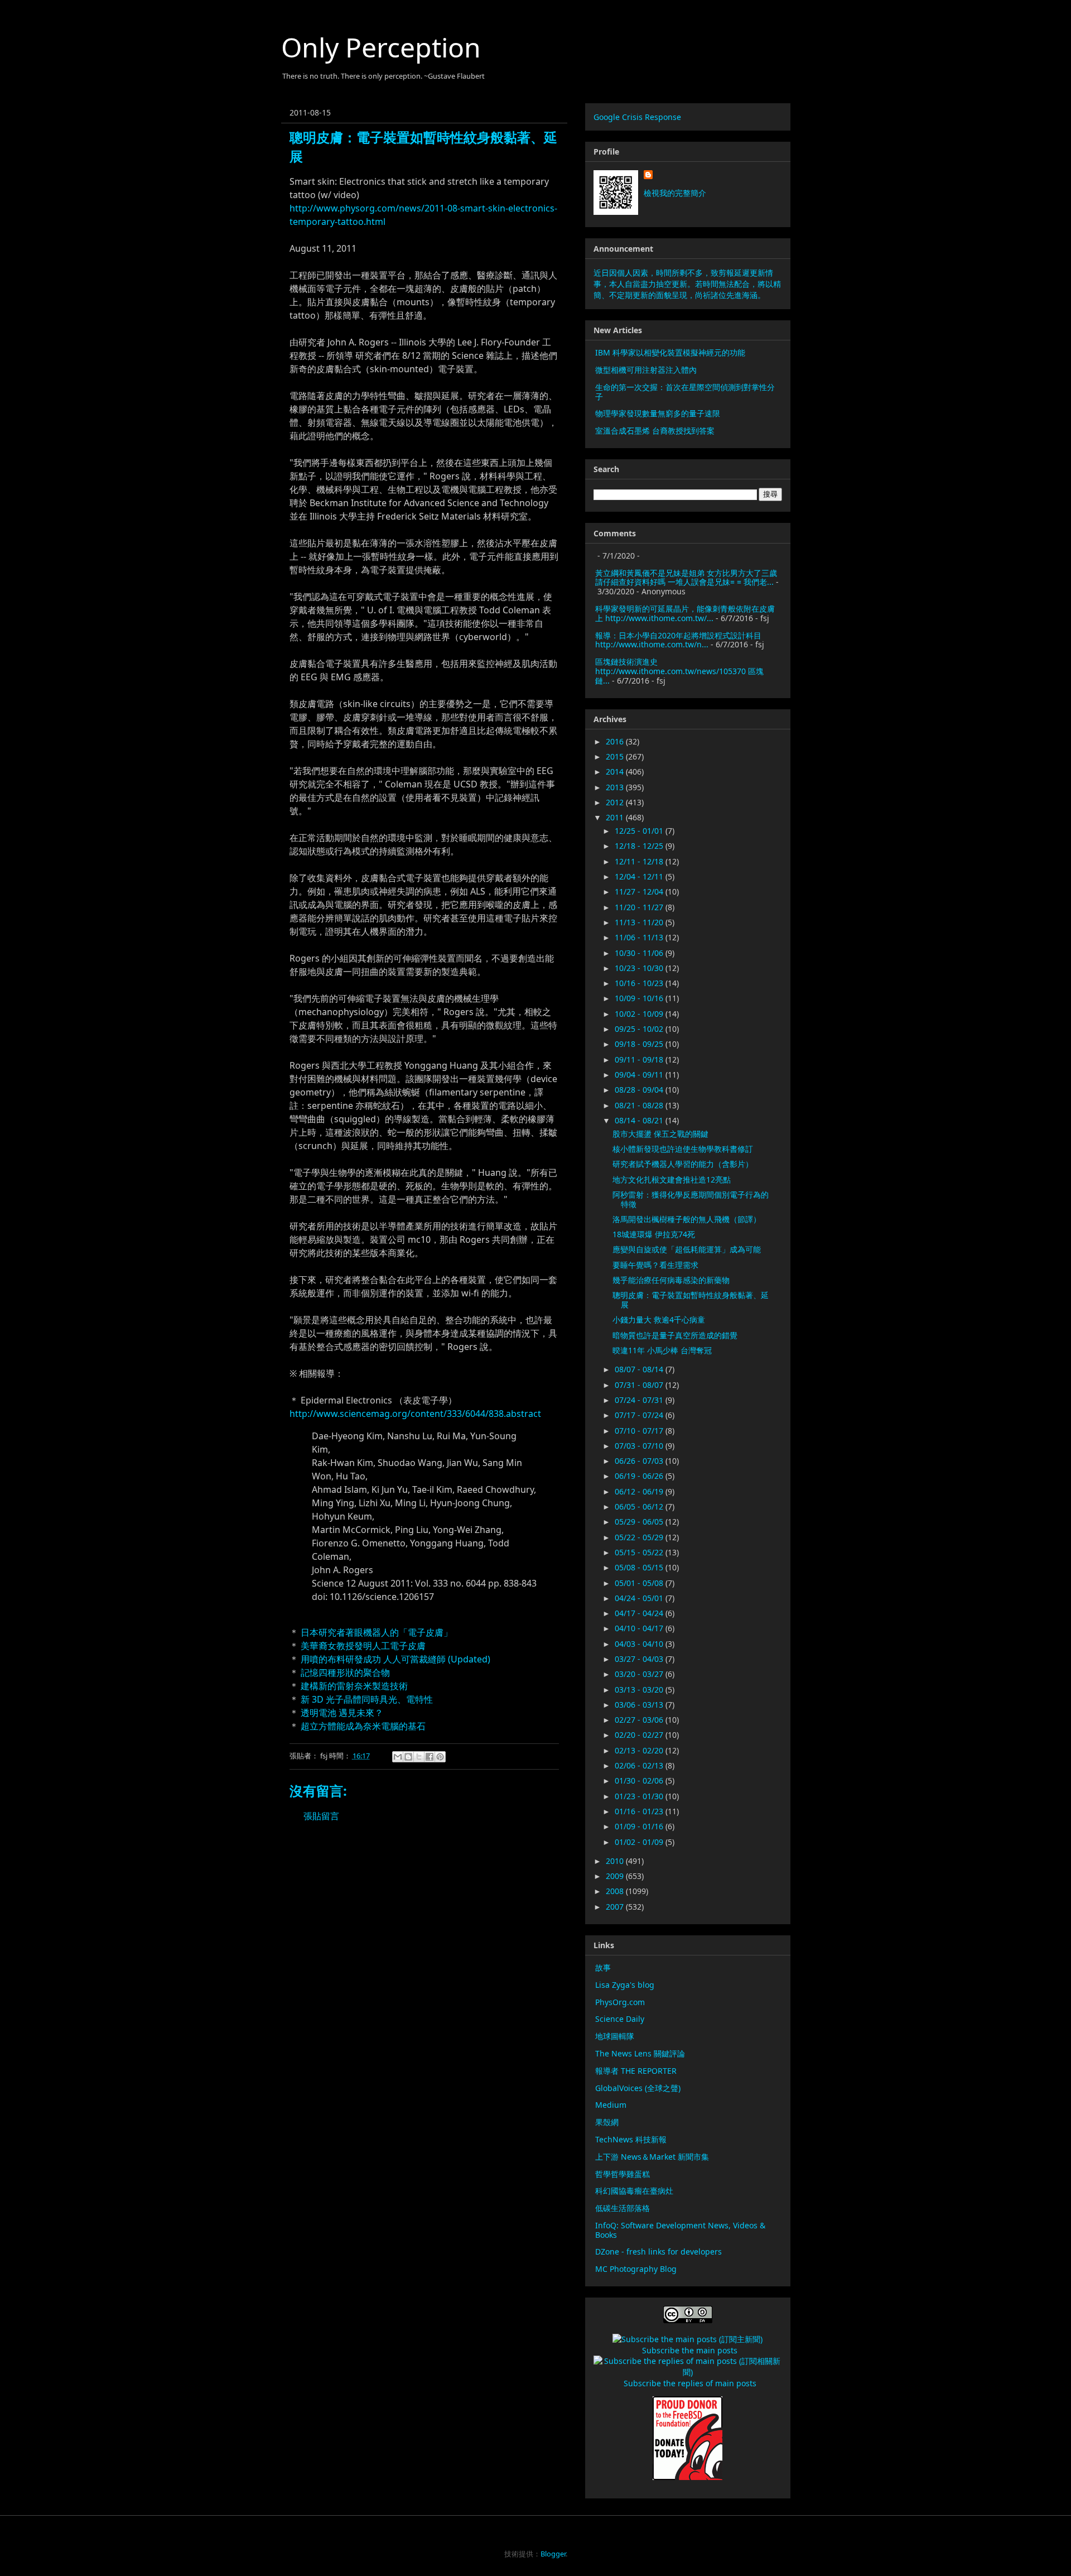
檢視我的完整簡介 (675, 193)
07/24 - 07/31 (640, 1400)
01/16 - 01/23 (640, 1811)
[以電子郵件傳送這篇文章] (398, 1757)
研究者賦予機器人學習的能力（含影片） (683, 1164)
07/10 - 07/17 (640, 1431)
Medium (611, 2105)
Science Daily (620, 2019)
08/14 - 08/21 (640, 1120)
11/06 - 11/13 (640, 937)
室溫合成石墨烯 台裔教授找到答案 (655, 431)
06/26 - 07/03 (640, 1461)
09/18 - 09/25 (640, 1044)
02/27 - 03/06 (640, 1720)
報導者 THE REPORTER (636, 2071)
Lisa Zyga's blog (625, 1985)
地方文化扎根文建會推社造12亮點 (672, 1179)
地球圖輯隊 (615, 2036)
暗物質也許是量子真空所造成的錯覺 (675, 1335)
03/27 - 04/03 (640, 1659)
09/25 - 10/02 (640, 1029)
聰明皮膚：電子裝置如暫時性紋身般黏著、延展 (691, 1300)
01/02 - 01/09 (640, 1842)
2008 (616, 1891)
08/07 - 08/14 (640, 1369)
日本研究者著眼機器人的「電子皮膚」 (377, 1632)
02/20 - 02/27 (640, 1735)
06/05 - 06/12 (640, 1506)
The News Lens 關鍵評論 (640, 2053)
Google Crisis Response (637, 117)
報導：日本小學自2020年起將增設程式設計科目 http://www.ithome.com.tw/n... (678, 640)
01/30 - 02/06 (640, 1780)
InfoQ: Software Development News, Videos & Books (680, 2230)
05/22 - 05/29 (640, 1537)
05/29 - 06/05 (640, 1522)
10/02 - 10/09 (640, 1014)
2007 (616, 1907)
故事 (603, 1967)
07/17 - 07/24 (640, 1415)
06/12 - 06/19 (640, 1491)
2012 (616, 802)
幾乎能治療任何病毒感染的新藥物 (671, 1280)
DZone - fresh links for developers (658, 2251)
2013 (616, 787)
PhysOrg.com (620, 2002)
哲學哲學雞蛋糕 (623, 2174)
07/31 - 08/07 (640, 1385)
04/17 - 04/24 (640, 1613)
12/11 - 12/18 (640, 861)
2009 (616, 1876)
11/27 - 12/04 (640, 891)
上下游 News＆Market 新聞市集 (652, 2157)
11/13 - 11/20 (640, 922)
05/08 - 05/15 (640, 1567)
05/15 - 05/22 (640, 1552)
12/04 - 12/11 (640, 876)
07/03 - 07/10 (640, 1446)
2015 (616, 756)
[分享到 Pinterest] (440, 1757)
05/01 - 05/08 (640, 1583)
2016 (616, 741)
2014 (616, 772)
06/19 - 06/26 (640, 1476)
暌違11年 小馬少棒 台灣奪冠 (662, 1350)
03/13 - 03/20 (640, 1690)
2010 (616, 1861)
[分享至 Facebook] (430, 1757)
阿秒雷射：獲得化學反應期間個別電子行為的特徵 (691, 1199)
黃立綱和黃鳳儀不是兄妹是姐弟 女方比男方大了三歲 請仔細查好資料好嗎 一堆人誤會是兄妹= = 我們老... (686, 578)
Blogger (553, 2554)
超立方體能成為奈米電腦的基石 (363, 1726)
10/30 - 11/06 (640, 953)
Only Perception (381, 47)
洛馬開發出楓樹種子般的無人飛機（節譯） (687, 1219)
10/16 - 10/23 (640, 983)
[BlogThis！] (408, 1757)
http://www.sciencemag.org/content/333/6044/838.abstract (415, 1414)
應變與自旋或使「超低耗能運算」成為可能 (687, 1249)
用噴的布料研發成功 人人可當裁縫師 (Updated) (395, 1659)
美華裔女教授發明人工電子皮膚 (363, 1646)
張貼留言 (321, 1816)
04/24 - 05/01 (640, 1598)
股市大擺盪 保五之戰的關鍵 (660, 1134)
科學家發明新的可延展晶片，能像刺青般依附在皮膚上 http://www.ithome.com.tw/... (685, 613)
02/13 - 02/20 (640, 1750)
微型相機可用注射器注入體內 (646, 370)
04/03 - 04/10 (640, 1644)
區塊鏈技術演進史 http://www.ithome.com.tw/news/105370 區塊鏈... (679, 671)
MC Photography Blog (636, 2269)
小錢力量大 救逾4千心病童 (659, 1320)
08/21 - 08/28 (640, 1105)
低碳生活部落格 (623, 2208)
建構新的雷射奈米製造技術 (354, 1686)
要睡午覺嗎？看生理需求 (655, 1265)
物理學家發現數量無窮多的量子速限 (658, 413)
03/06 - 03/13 (640, 1705)
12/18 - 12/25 (640, 846)
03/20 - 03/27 (640, 1674)
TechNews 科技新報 (631, 2139)
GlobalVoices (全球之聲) (638, 2088)
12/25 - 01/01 (640, 831)
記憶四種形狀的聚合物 (345, 1673)
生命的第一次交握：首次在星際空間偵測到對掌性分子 (685, 392)
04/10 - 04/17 (640, 1628)
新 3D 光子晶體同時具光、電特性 (367, 1699)
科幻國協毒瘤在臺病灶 (634, 2191)
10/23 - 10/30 (640, 968)
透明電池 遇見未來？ (342, 1713)
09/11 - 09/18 (640, 1059)
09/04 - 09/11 (640, 1075)
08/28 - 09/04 (640, 1090)
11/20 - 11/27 (640, 907)
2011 (616, 817)
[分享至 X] (419, 1757)
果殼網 (607, 2122)
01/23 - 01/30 (640, 1796)
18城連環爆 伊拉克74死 (654, 1234)
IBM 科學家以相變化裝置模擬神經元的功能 (670, 352)
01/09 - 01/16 (640, 1826)
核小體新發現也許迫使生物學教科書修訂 (683, 1149)
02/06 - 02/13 (640, 1765)
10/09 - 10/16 (640, 998)
